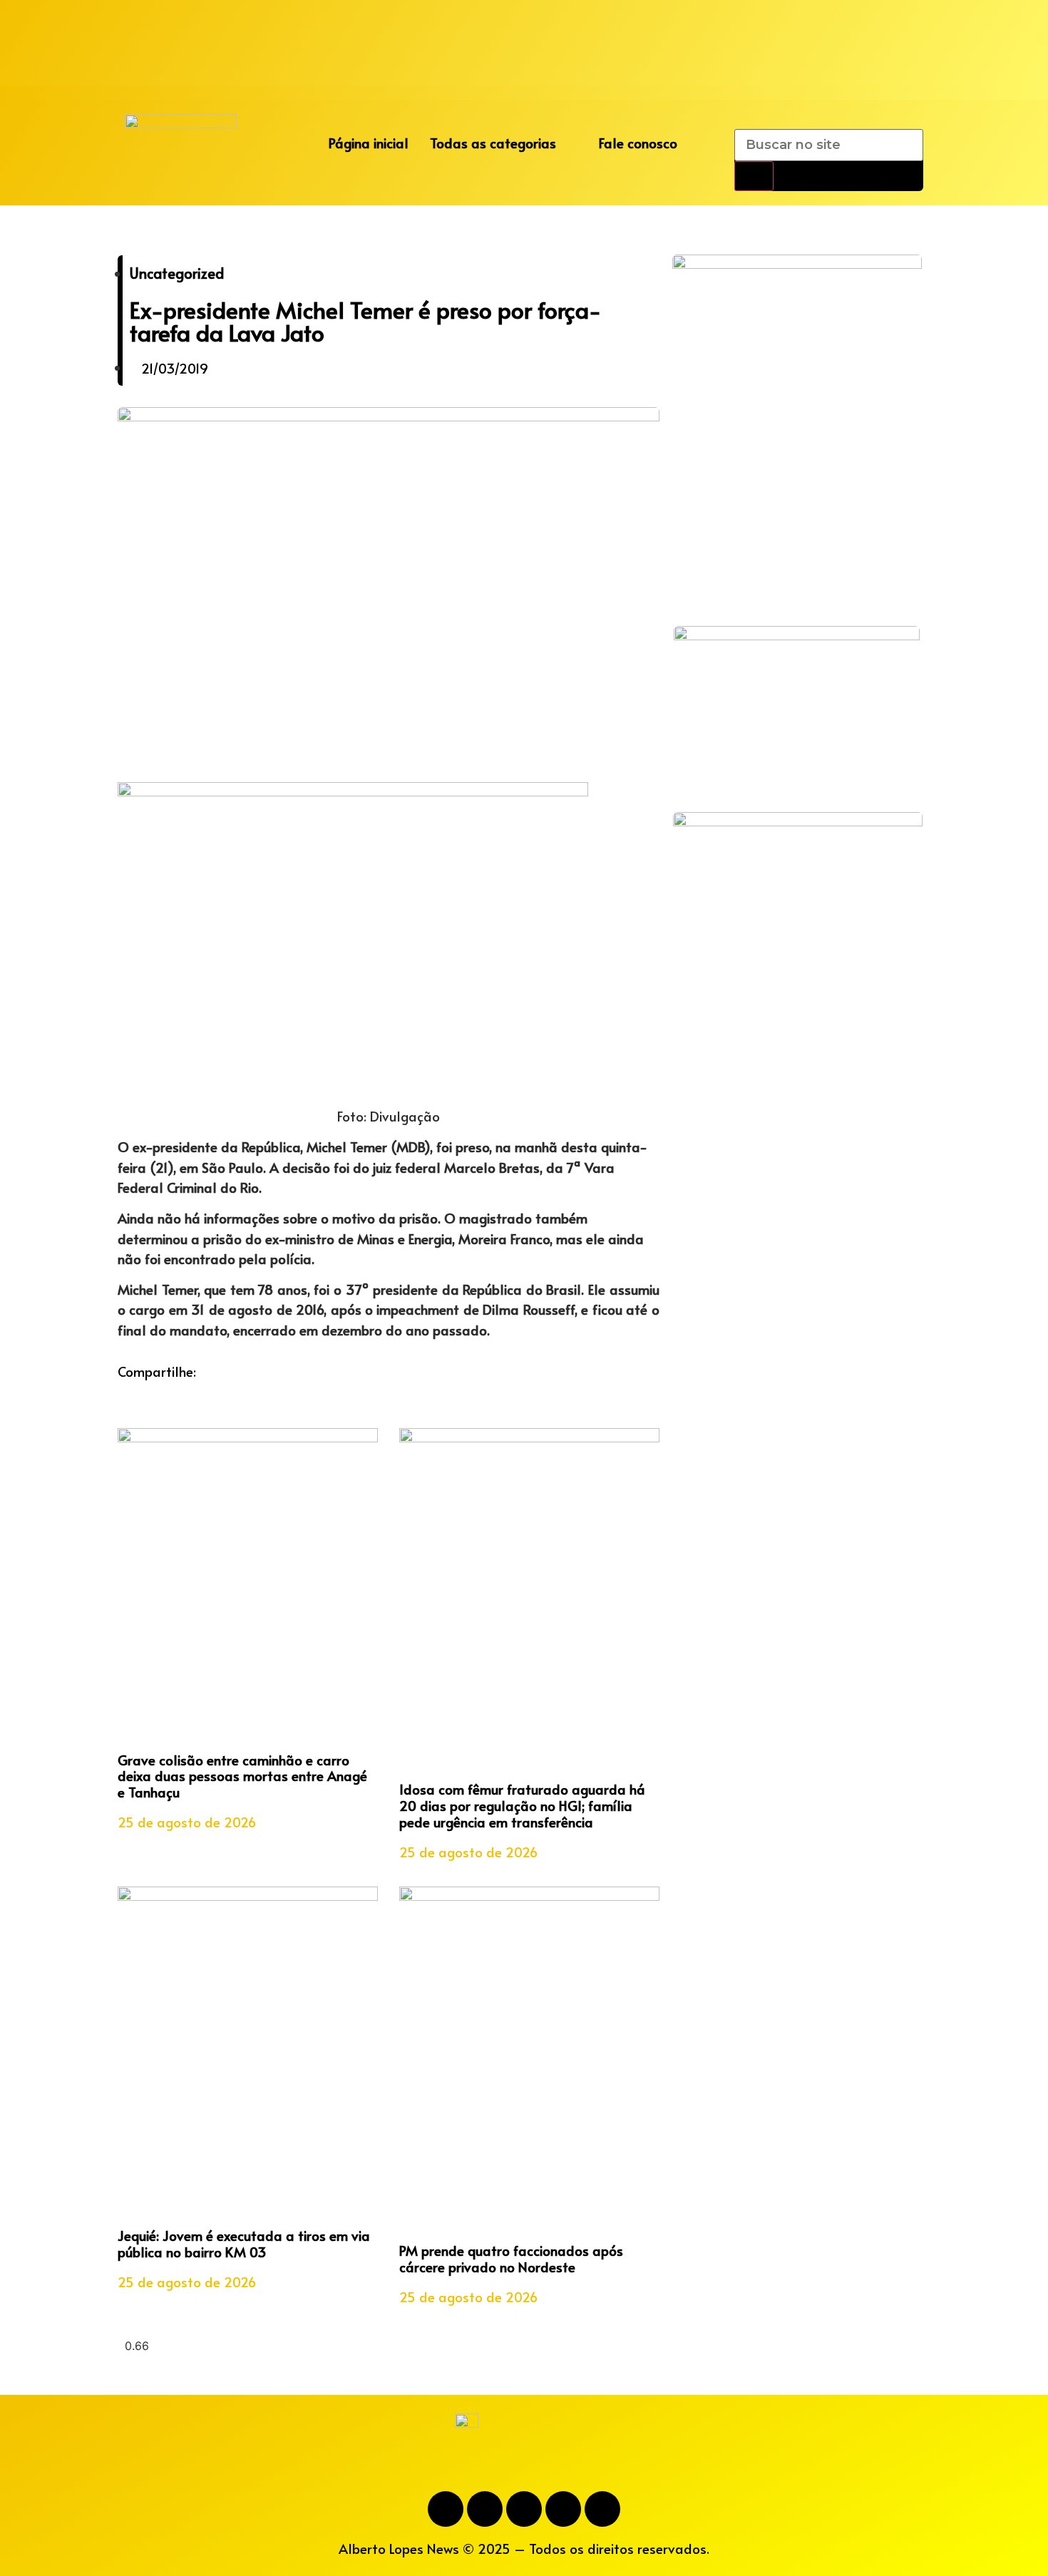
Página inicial (369, 143)
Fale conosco (638, 143)
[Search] (754, 176)
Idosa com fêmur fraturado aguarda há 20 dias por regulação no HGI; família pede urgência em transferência (522, 1805)
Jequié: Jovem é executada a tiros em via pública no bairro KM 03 (244, 2243)
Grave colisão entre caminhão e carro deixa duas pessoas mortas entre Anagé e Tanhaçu (242, 1776)
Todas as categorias (493, 143)
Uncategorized (177, 273)
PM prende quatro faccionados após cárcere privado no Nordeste (511, 2258)
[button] (122, 1392)
